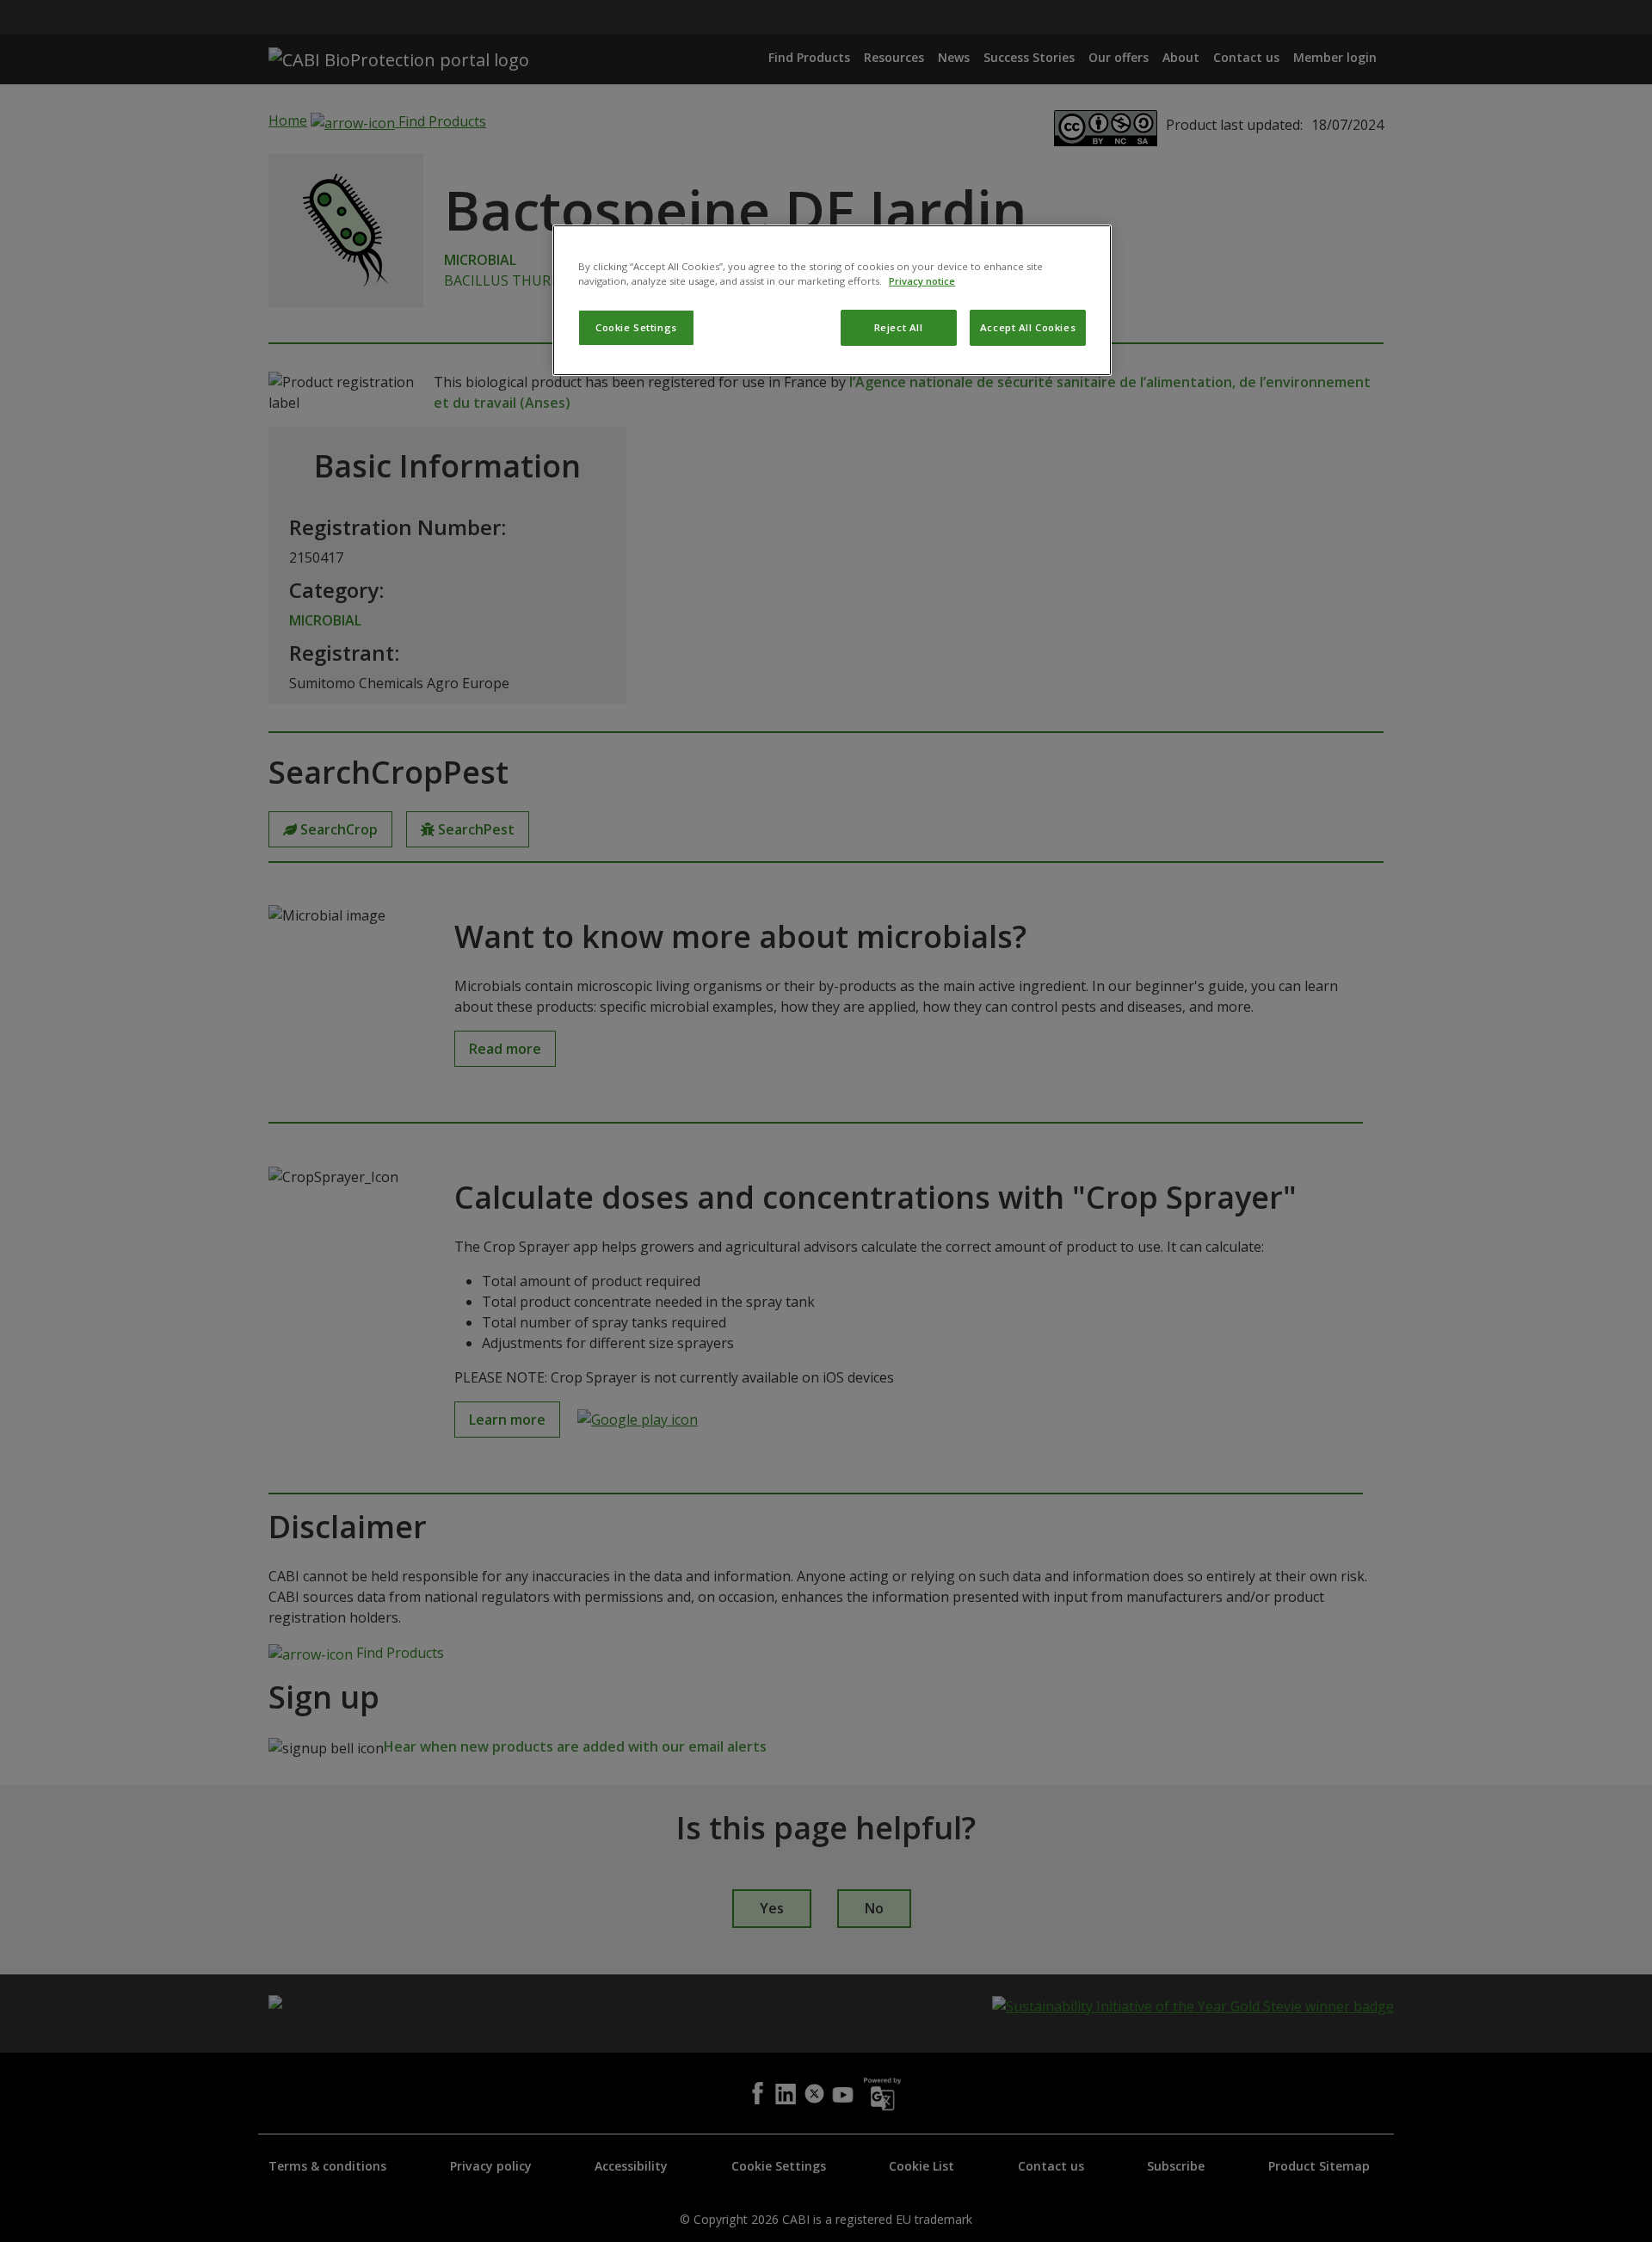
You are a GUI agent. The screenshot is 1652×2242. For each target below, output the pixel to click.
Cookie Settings (636, 327)
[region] (832, 300)
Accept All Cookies (1028, 327)
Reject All (899, 327)
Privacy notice (922, 281)
